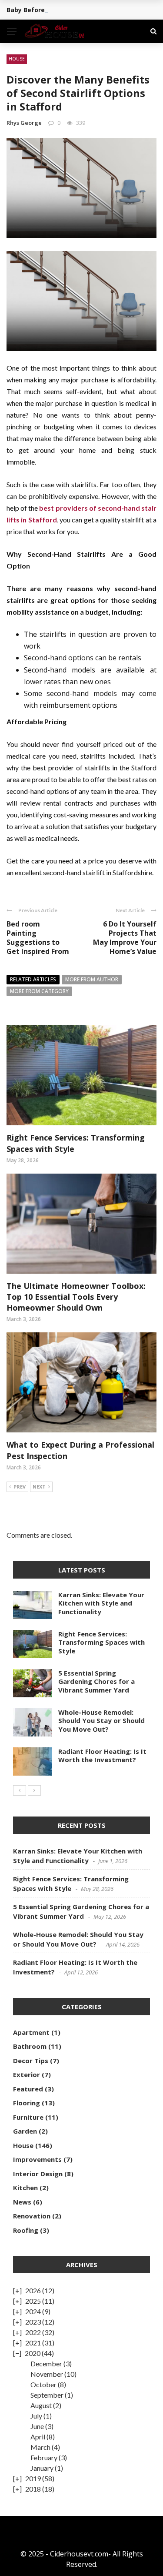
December (46, 2364)
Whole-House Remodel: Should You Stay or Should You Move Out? (101, 1721)
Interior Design (38, 2174)
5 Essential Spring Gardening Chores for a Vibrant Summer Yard (96, 1681)
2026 (33, 2290)
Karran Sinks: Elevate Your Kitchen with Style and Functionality (101, 1603)
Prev (20, 1487)
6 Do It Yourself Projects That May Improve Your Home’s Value (125, 937)
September (47, 2395)
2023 (33, 2322)
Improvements (37, 2159)
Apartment (31, 2032)
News (22, 2202)
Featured (28, 2089)
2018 (33, 2489)
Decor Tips (31, 2061)
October (43, 2384)
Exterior (27, 2074)
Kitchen (25, 2188)
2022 (33, 2332)
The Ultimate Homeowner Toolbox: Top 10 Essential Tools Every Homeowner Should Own (76, 1297)
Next (39, 1487)
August (41, 2405)
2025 (33, 2301)
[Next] (34, 1790)
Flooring (27, 2103)
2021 (33, 2343)
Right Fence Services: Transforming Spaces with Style (101, 1642)
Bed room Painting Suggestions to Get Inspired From (38, 937)
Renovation (32, 2216)
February (44, 2457)
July (36, 2416)
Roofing (26, 2230)
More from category (39, 991)
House (17, 59)
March (40, 2447)
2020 (33, 2353)
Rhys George (24, 123)
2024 (33, 2311)
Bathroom (30, 2046)
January (42, 2468)
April (38, 2437)
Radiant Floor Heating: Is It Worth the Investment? (102, 1756)
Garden (25, 2131)
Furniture (28, 2117)
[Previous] (20, 1790)
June (37, 2426)
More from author (92, 979)
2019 (33, 2478)
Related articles (33, 979)
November (47, 2374)
